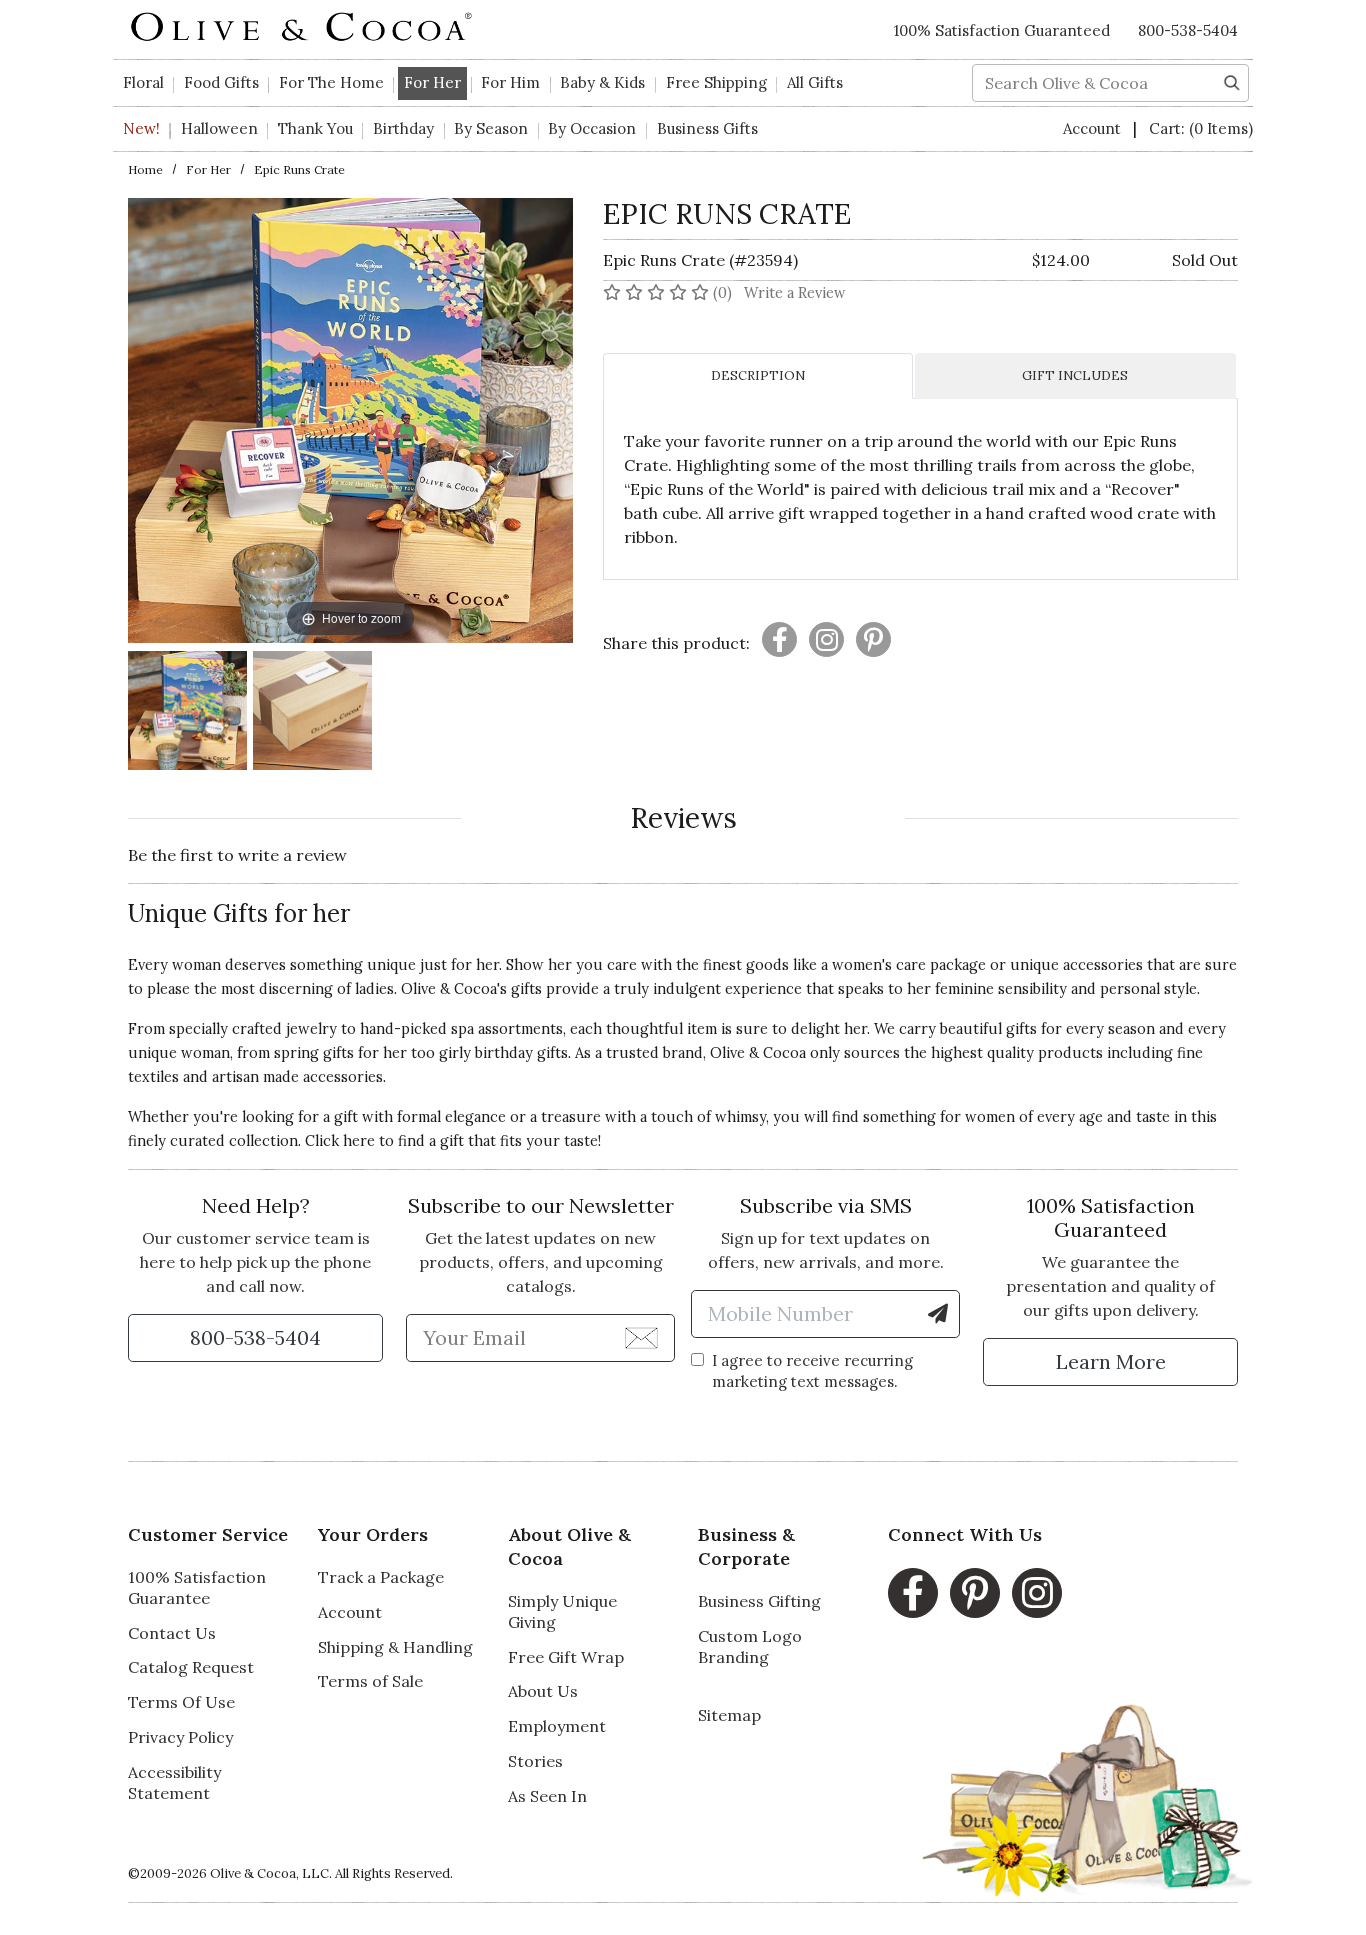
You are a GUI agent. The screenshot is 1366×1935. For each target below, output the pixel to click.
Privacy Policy (180, 1737)
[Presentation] (779, 639)
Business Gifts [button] (707, 128)
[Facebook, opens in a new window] (913, 1593)
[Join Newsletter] (641, 1337)
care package (941, 965)
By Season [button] (491, 128)
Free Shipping (716, 82)
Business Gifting (759, 1601)
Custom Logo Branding (750, 1646)
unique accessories (1076, 965)
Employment (557, 1726)
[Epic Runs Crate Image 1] (187, 713)
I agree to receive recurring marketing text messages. (812, 1371)
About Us (543, 1691)
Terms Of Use (181, 1702)
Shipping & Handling (395, 1647)
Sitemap (729, 1715)
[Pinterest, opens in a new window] (975, 1593)
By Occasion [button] (592, 128)
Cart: (1201, 128)
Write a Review (795, 293)
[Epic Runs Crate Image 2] (312, 713)
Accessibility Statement (174, 1782)
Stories (535, 1761)
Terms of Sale (370, 1681)
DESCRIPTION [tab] (758, 375)
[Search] (1232, 81)
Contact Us (172, 1633)
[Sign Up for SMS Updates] (938, 1314)
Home (145, 169)
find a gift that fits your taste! (499, 1141)
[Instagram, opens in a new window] (1037, 1593)
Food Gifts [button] (221, 82)
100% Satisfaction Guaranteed (1002, 30)
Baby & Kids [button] (602, 82)
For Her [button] (432, 82)
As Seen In (547, 1796)
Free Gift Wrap (566, 1657)
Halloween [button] (219, 128)
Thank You (315, 128)
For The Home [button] (331, 82)
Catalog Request (191, 1667)
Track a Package (381, 1577)
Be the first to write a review (237, 855)
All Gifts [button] (815, 82)
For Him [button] (510, 82)
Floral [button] (143, 82)
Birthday (403, 128)
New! (141, 128)
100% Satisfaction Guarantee (197, 1587)
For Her (208, 169)
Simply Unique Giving (562, 1611)
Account (1094, 128)
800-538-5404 (1188, 30)
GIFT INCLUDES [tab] (1075, 375)
